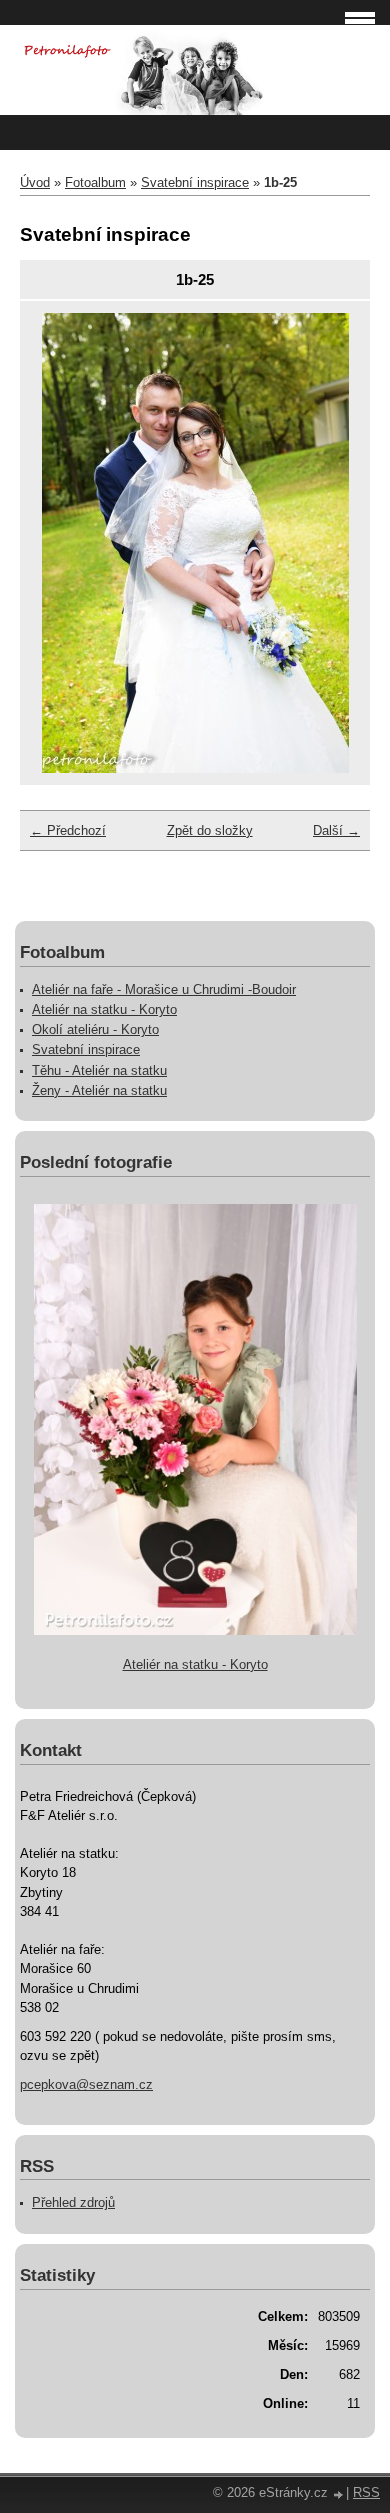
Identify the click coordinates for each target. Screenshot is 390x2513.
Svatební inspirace (195, 182)
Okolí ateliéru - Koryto (95, 1029)
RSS (366, 2492)
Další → (336, 830)
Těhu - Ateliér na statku (99, 1070)
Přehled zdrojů (73, 2202)
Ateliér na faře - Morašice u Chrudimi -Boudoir (164, 989)
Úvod (35, 182)
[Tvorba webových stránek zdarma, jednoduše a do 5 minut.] (339, 2494)
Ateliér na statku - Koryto (104, 1009)
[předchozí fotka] (64, 543)
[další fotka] (325, 543)
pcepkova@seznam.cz (86, 2084)
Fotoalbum (95, 182)
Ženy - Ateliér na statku (99, 1090)
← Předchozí (68, 830)
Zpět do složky (210, 830)
